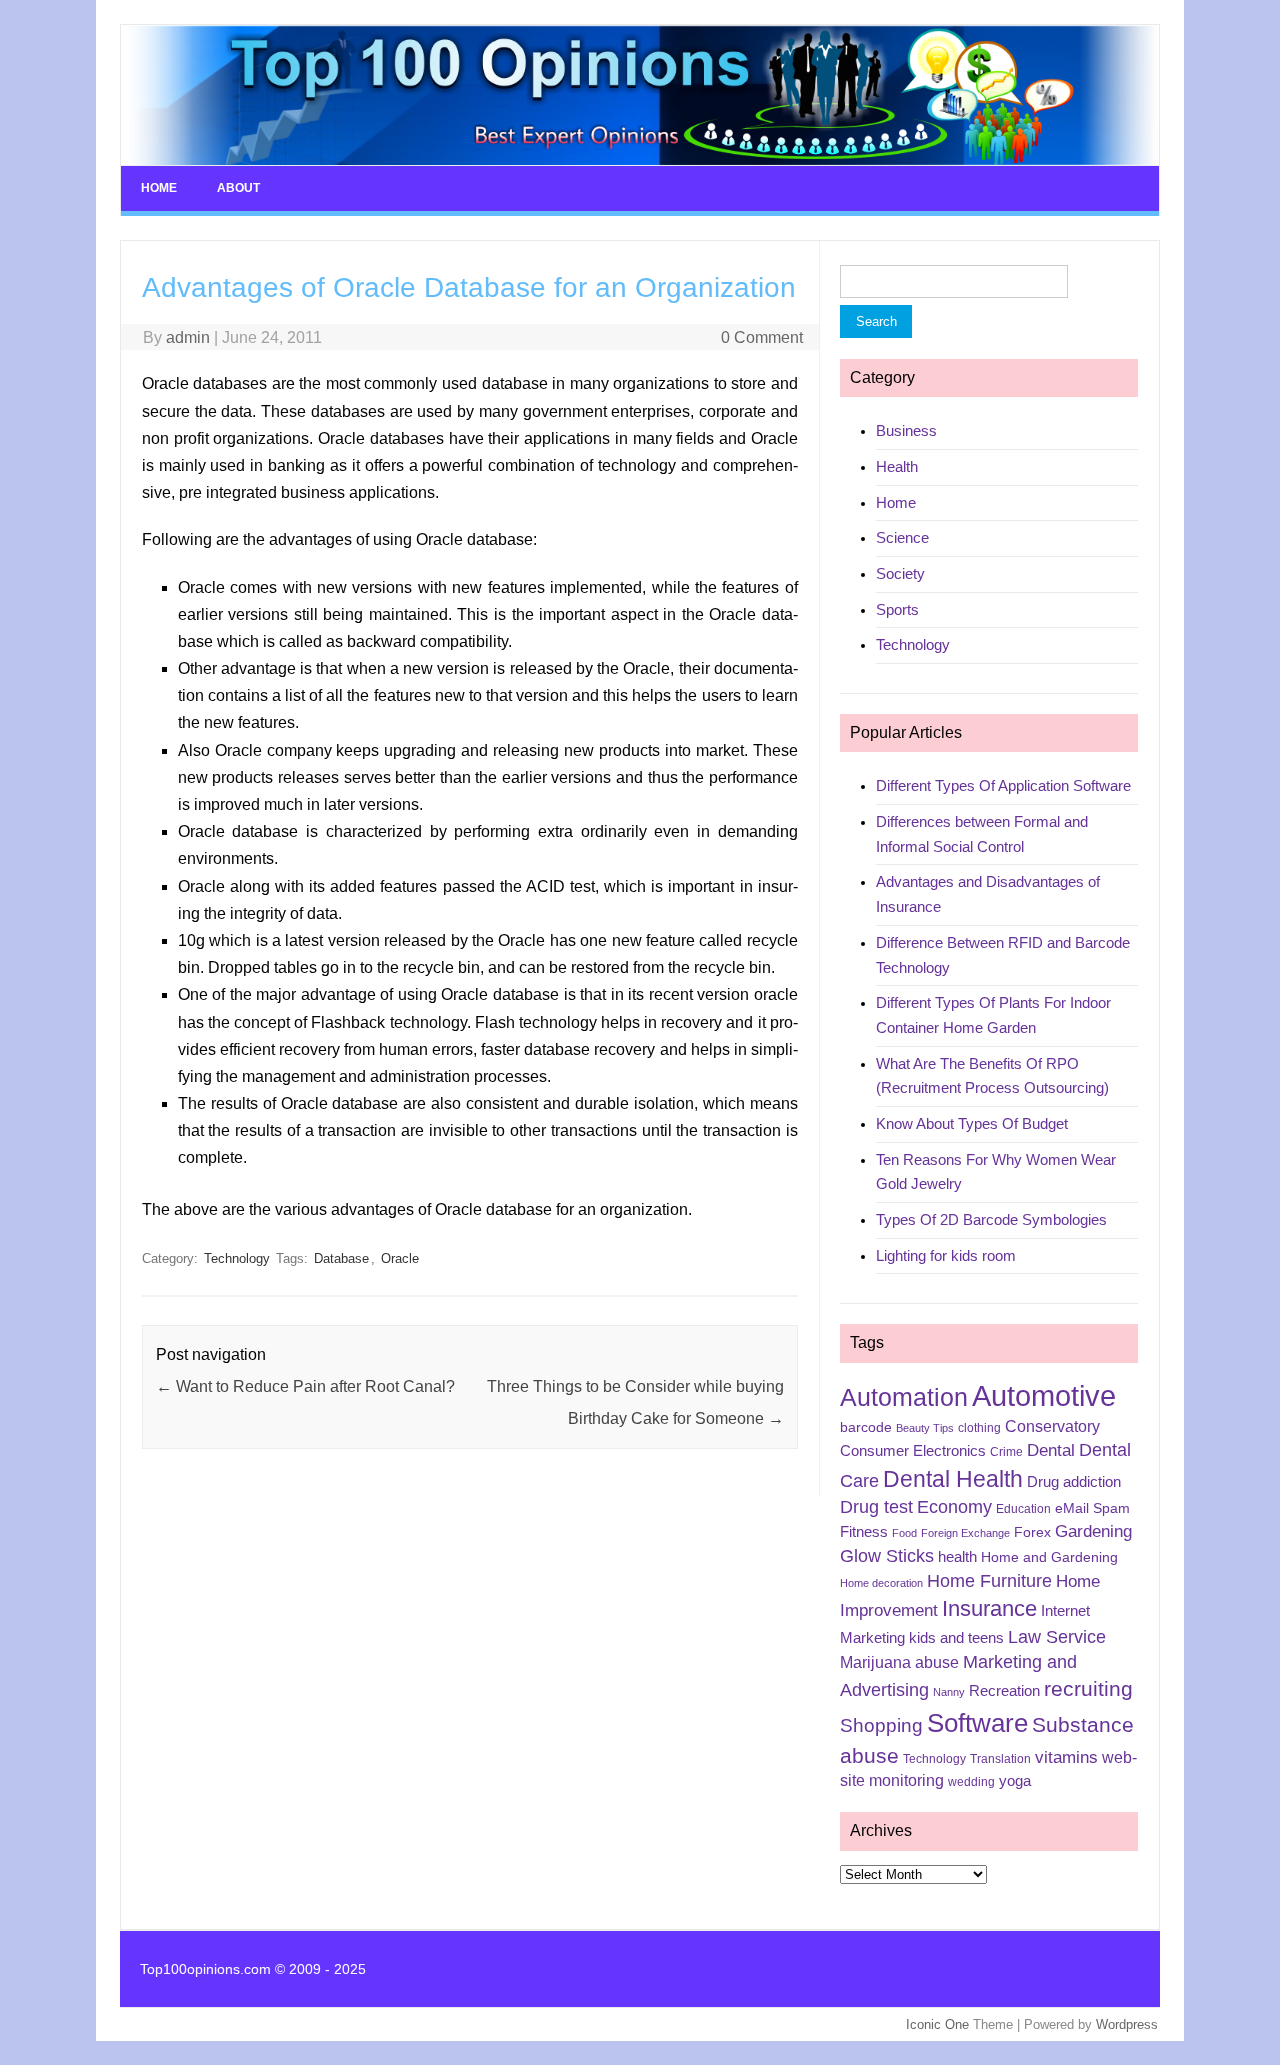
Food (904, 1533)
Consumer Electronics (913, 1451)
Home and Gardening (1049, 1557)
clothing (979, 1428)
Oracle (400, 1258)
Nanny (949, 1692)
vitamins (1066, 1757)
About (238, 188)
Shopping (881, 1725)
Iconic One (937, 2024)
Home (159, 188)
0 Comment (762, 337)
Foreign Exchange (965, 1533)
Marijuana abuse (899, 1662)
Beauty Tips (925, 1428)
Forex (1032, 1532)
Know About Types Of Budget (972, 1123)
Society (900, 573)
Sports (897, 609)
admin (188, 337)
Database (341, 1258)
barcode (866, 1427)
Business (906, 430)
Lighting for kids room (946, 1255)
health (957, 1557)
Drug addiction (1074, 1482)
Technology (237, 1258)
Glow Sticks (887, 1556)
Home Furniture (989, 1581)
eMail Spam (1092, 1508)
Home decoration (881, 1583)
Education (1023, 1509)
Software (977, 1723)
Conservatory (1052, 1426)
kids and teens (956, 1638)
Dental (1051, 1450)
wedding (971, 1782)
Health (897, 466)
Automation (904, 1397)
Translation (1000, 1759)
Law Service (1057, 1637)
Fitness (864, 1532)
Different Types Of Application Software (1003, 785)
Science (902, 537)
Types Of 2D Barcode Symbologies (991, 1219)
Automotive (1044, 1395)
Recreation (1004, 1691)
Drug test (876, 1507)
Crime (1006, 1452)
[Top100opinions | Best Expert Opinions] (640, 160)
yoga (1015, 1781)
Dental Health (953, 1479)
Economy (954, 1507)
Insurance (989, 1608)
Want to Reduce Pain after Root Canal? (305, 1386)
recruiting (1088, 1689)
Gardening (1093, 1531)
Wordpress (1127, 2024)
